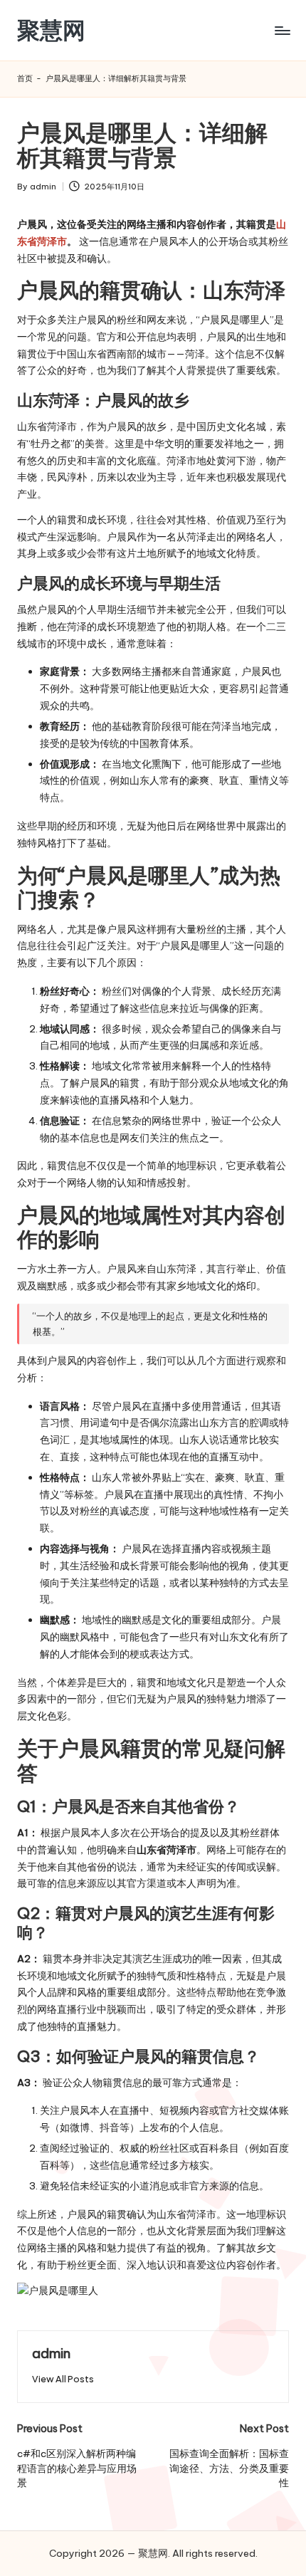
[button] (63, 2379)
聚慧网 (51, 30)
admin (51, 2353)
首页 (25, 78)
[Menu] (282, 30)
